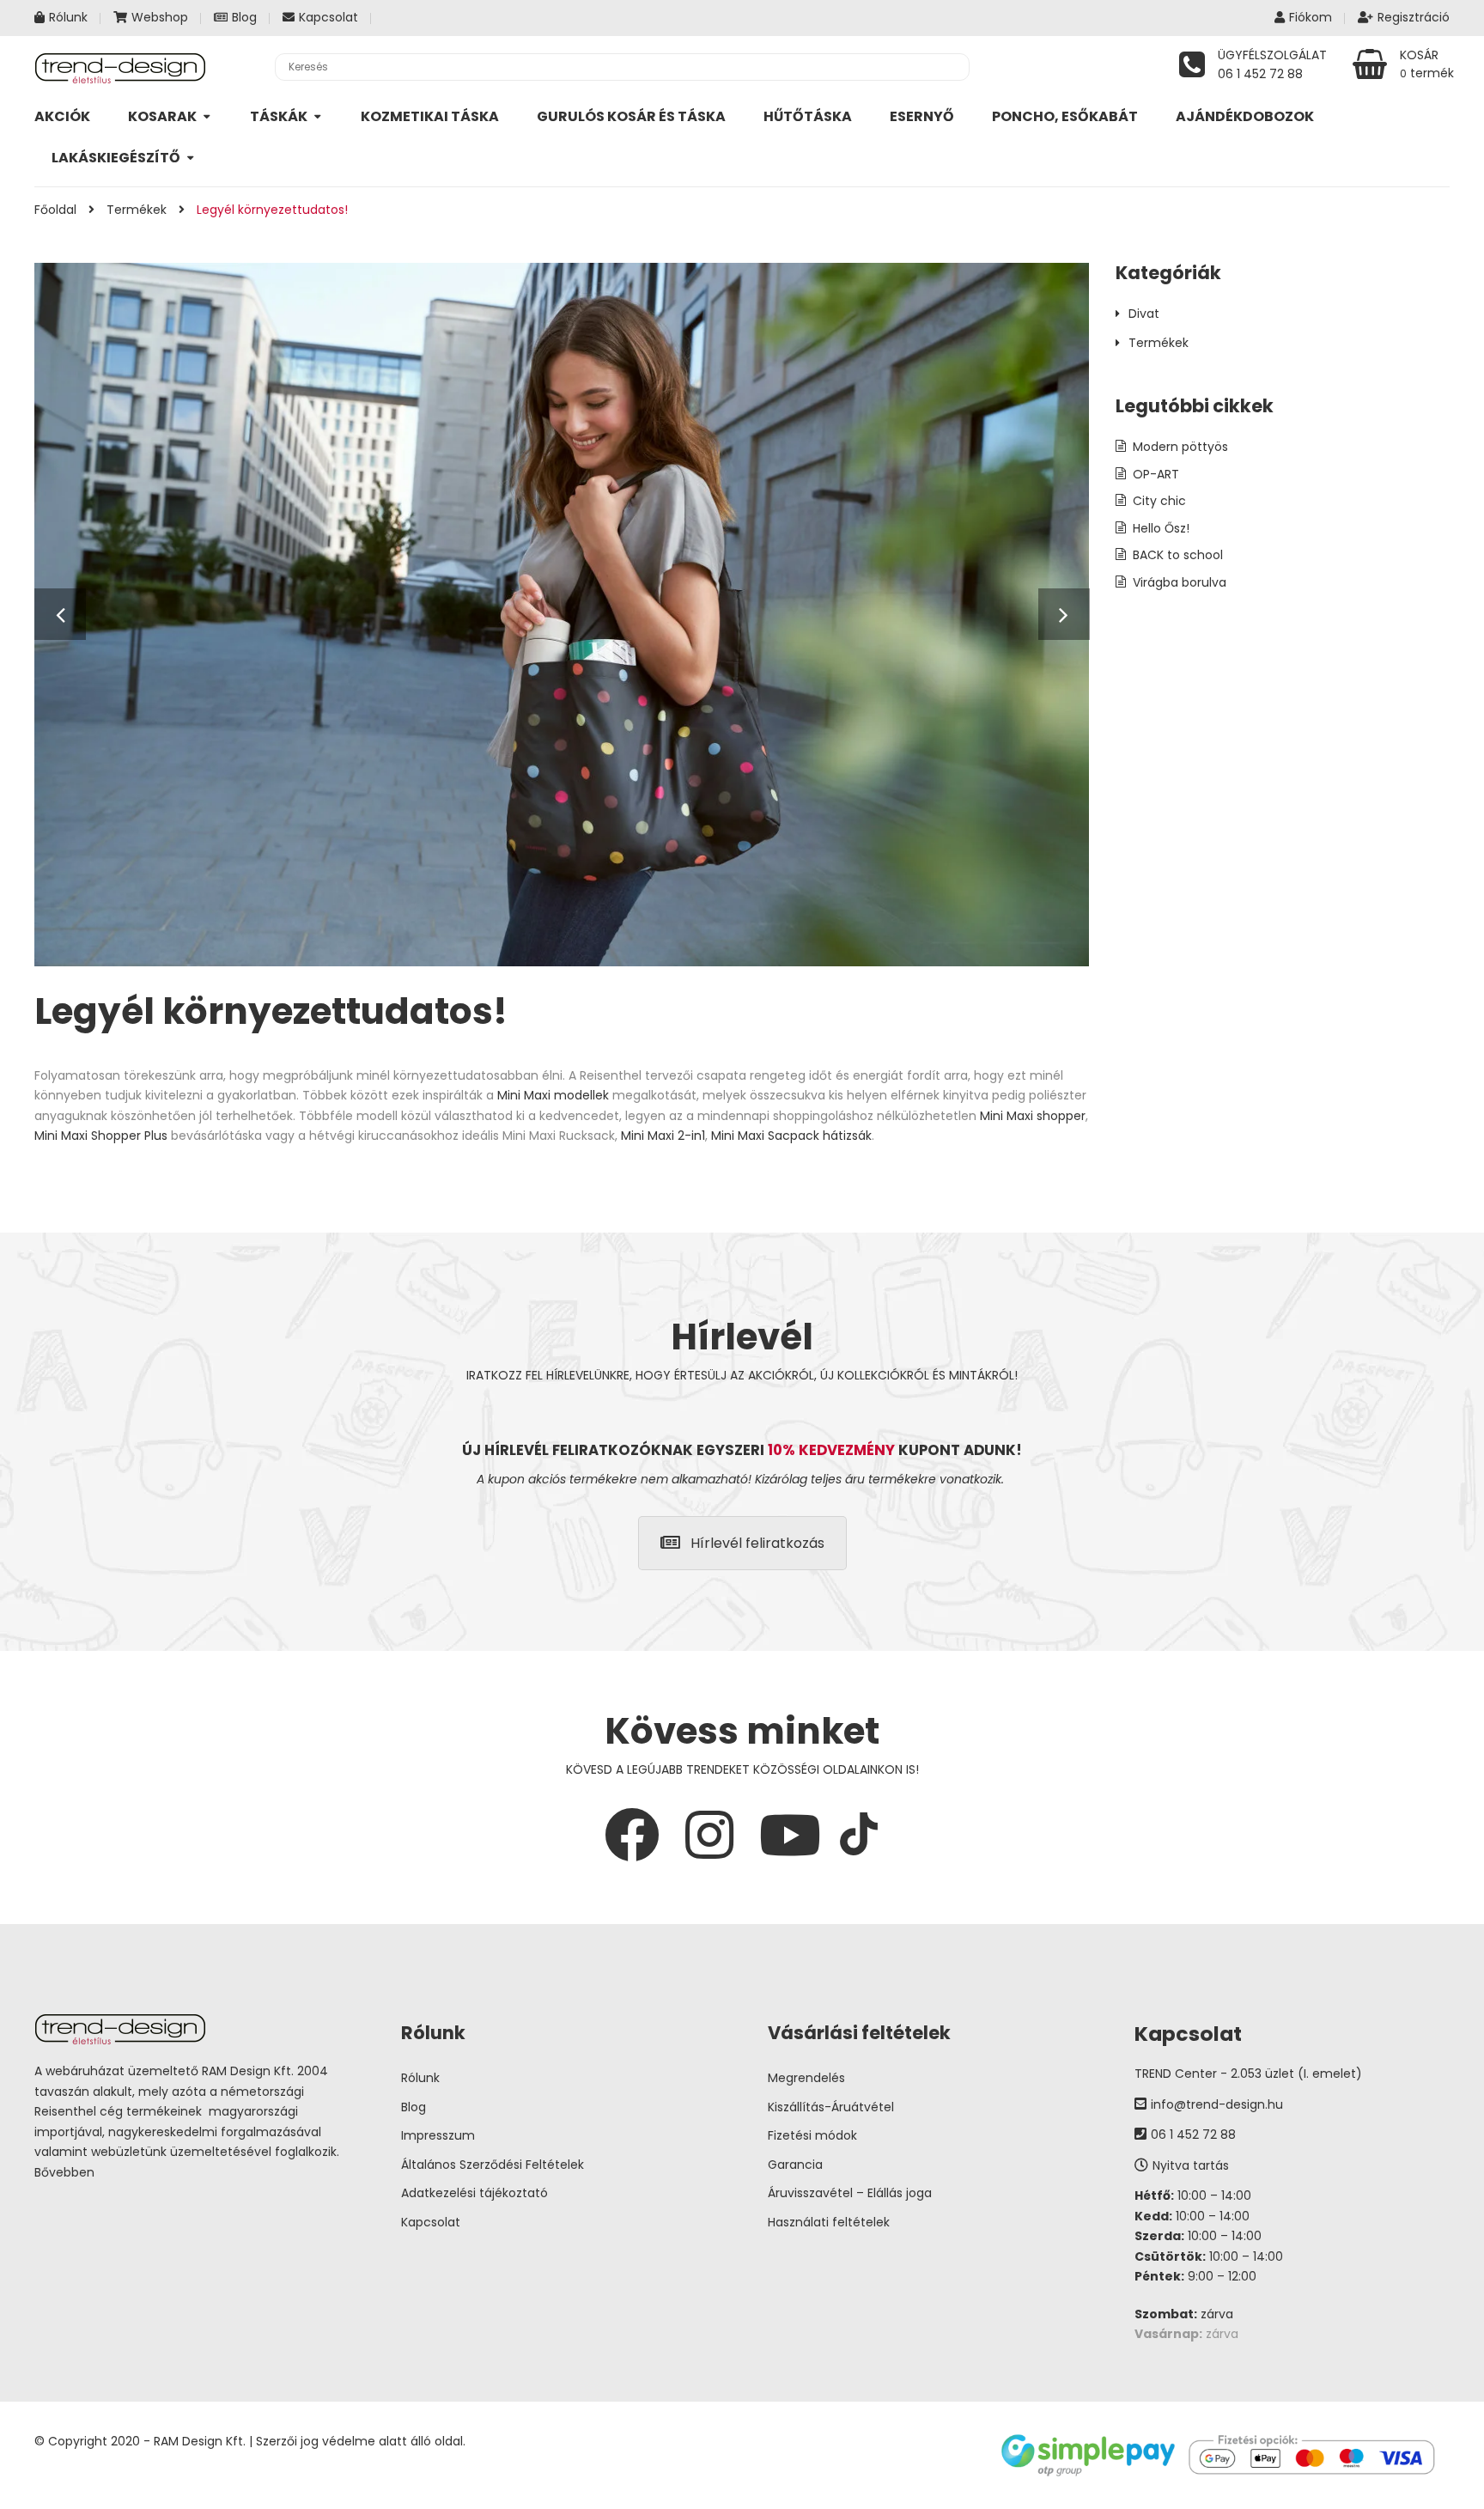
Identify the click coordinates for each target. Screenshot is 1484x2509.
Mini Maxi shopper (1033, 1116)
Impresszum (438, 2135)
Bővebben (64, 2172)
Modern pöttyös (1180, 447)
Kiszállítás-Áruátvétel (831, 2107)
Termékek (137, 210)
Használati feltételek (829, 2222)
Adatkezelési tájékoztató (474, 2193)
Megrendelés (806, 2078)
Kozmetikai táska (430, 116)
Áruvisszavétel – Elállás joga (850, 2193)
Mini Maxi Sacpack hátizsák (791, 1136)
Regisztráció (1414, 17)
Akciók (62, 116)
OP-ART (1156, 474)
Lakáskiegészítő (116, 158)
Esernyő (922, 116)
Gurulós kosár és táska (631, 116)
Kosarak (162, 116)
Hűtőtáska (808, 116)
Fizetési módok (812, 2135)
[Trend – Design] (120, 67)
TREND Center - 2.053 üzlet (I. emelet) (1248, 2074)
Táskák (279, 116)
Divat (1144, 314)
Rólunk (68, 17)
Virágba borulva (1180, 582)
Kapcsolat (328, 17)
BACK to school (1178, 555)
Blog (244, 17)
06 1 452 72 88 (1193, 2134)
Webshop (160, 17)
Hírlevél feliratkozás (757, 1543)
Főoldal (55, 210)
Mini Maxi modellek (553, 1095)
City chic (1159, 501)
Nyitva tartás (1191, 2165)
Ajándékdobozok (1245, 116)
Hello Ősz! (1161, 528)
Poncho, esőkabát (1065, 116)
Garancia (795, 2165)
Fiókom (1311, 17)
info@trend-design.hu (1217, 2104)
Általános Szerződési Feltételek (493, 2165)
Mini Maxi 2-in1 (663, 1136)
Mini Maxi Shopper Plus (101, 1136)
